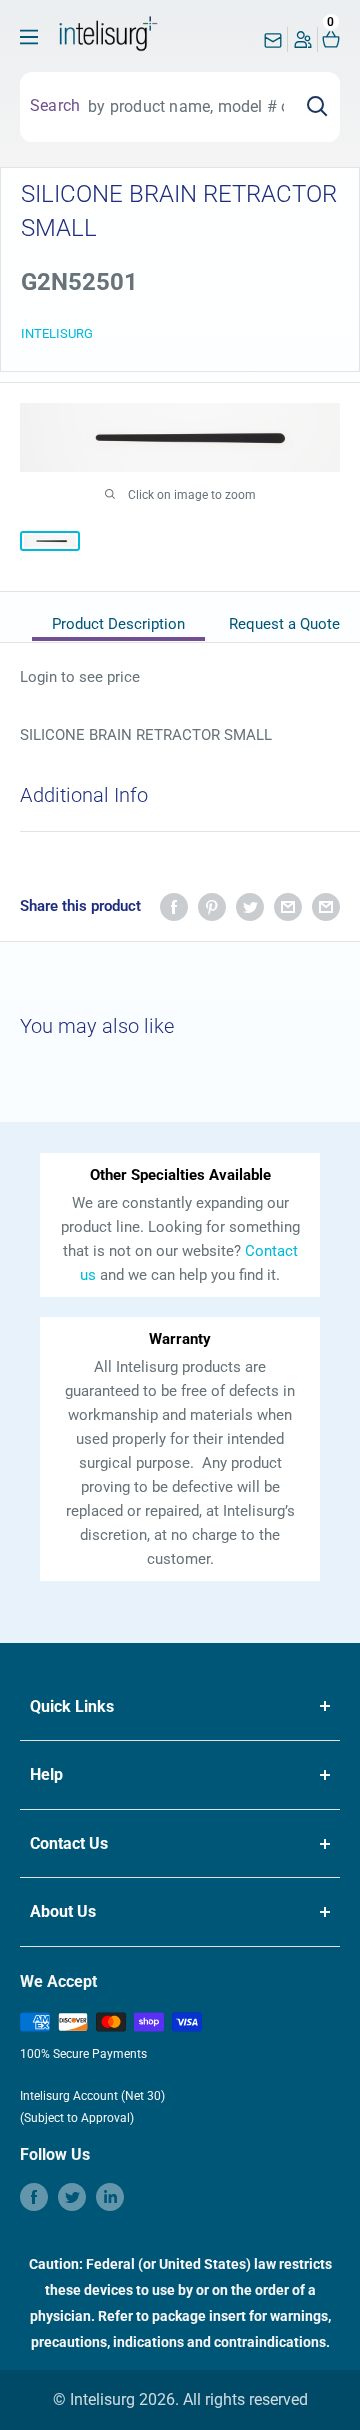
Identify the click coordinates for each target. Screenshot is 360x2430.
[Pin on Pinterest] (212, 906)
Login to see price (80, 677)
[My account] (303, 44)
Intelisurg (57, 333)
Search (55, 105)
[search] (186, 107)
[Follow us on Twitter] (72, 2197)
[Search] (317, 107)
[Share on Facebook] (174, 906)
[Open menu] (29, 37)
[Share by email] (288, 906)
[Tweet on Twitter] (250, 906)
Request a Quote (284, 624)
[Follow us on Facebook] (34, 2197)
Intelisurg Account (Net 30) (92, 2096)
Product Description (118, 624)
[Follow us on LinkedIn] (110, 2197)
